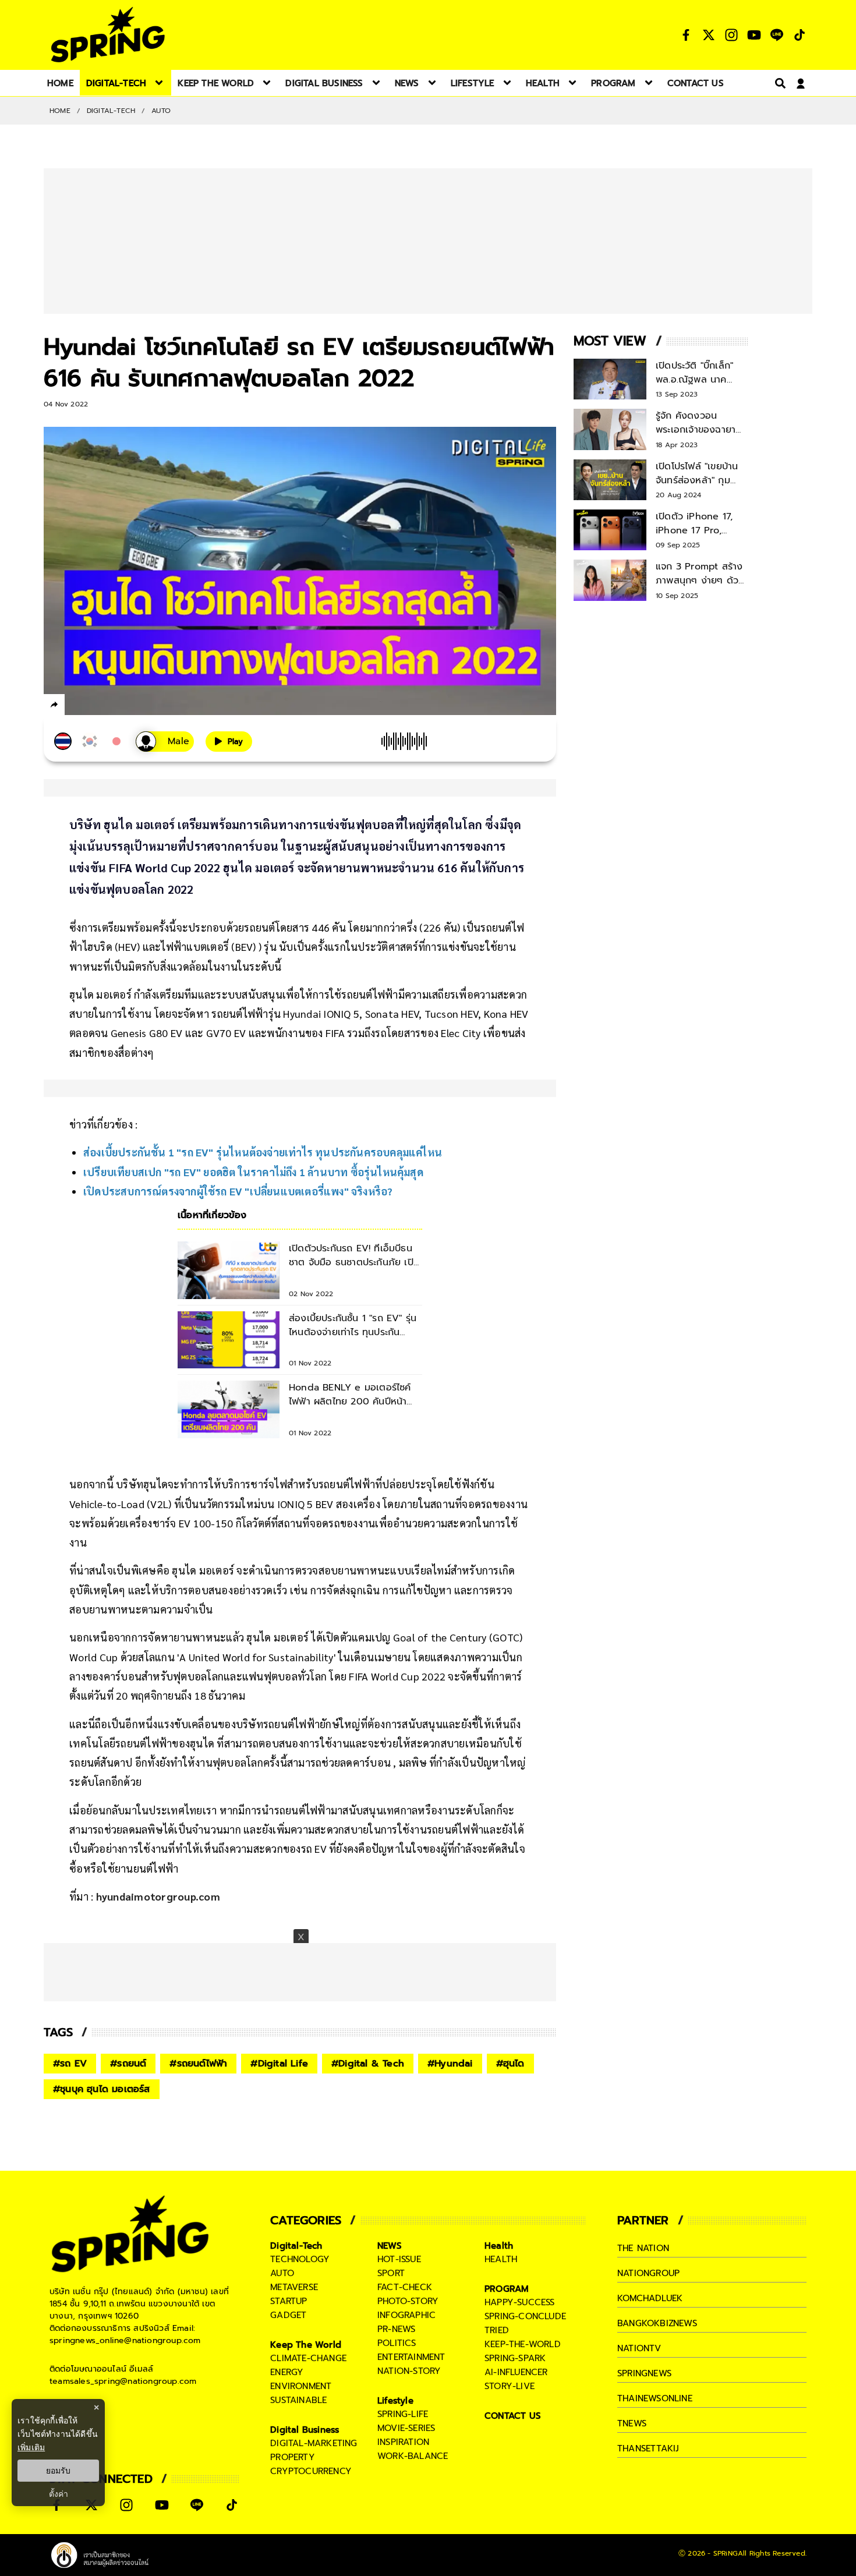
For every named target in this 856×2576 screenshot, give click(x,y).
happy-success (520, 2302)
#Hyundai (450, 2064)
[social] (686, 35)
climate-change (308, 2358)
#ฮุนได (510, 2064)
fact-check (405, 2287)
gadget (288, 2315)
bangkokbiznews (657, 2323)
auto (282, 2273)
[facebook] (76, 706)
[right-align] (778, 83)
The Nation (643, 2248)
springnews (644, 2373)
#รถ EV (70, 2064)
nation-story (409, 2371)
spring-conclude (525, 2316)
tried (497, 2330)
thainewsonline (655, 2398)
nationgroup (648, 2273)
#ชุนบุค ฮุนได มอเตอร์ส (102, 2089)
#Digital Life (279, 2064)
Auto (161, 111)
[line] (117, 706)
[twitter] (96, 704)
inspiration (403, 2442)
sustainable (298, 2400)
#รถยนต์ (128, 2064)
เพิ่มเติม (31, 2447)
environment (301, 2386)
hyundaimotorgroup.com (158, 1896)
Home (60, 111)
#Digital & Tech (368, 2064)
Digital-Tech (111, 111)
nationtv (639, 2348)
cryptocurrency (311, 2471)
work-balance (413, 2456)
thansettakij (648, 2448)
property (293, 2457)
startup (289, 2301)
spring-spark (515, 2358)
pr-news (396, 2329)
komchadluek (650, 2298)
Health (499, 2246)
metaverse (294, 2287)
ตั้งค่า (59, 2494)
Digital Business (305, 2430)
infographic (406, 2315)
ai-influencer (516, 2372)
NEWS (390, 2246)
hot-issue (399, 2259)
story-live (510, 2386)
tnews (632, 2423)
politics (397, 2343)
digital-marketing (314, 2443)
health (501, 2259)
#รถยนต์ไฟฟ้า (198, 2064)
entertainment (411, 2357)
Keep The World (306, 2345)
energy (287, 2372)
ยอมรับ (58, 2471)
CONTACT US (513, 2416)
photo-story (408, 2301)
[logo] (108, 35)
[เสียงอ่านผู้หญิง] (165, 742)
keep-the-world (523, 2344)
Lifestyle (395, 2401)
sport (391, 2273)
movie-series (406, 2428)
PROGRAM (507, 2289)
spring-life (403, 2414)
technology (300, 2259)
